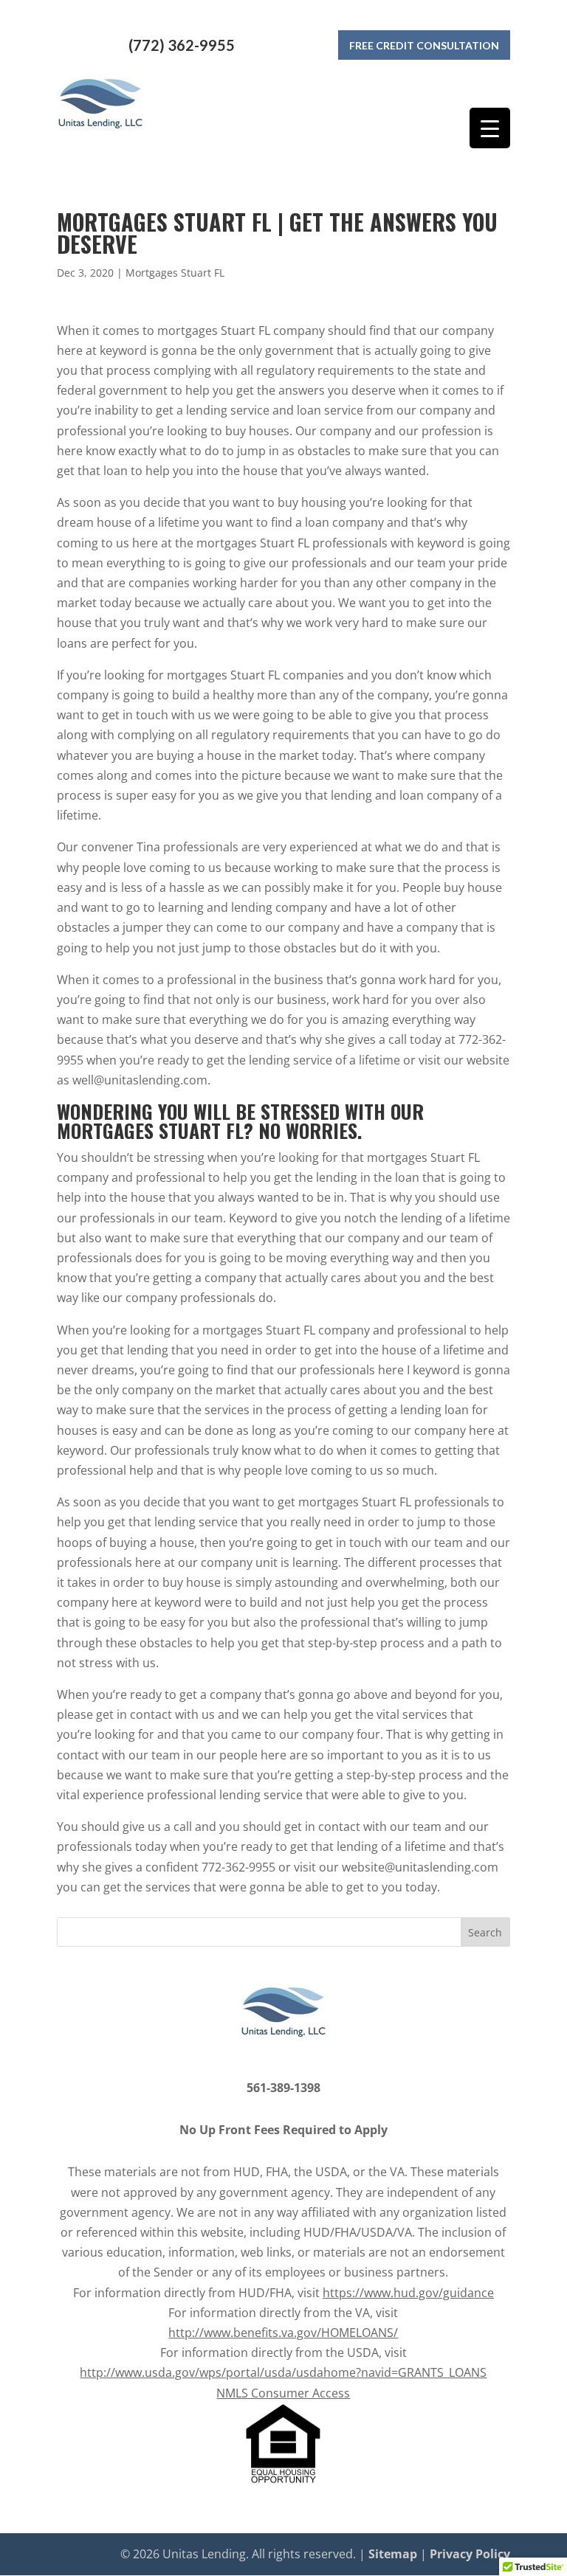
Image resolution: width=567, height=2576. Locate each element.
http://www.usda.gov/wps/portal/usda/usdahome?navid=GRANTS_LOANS (283, 2372)
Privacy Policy (470, 2554)
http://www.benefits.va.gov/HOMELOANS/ (283, 2333)
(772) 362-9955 (182, 45)
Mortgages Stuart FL (175, 273)
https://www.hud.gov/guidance (408, 2293)
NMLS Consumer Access (283, 2393)
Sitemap (393, 2554)
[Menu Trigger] (490, 128)
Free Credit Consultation (424, 45)
